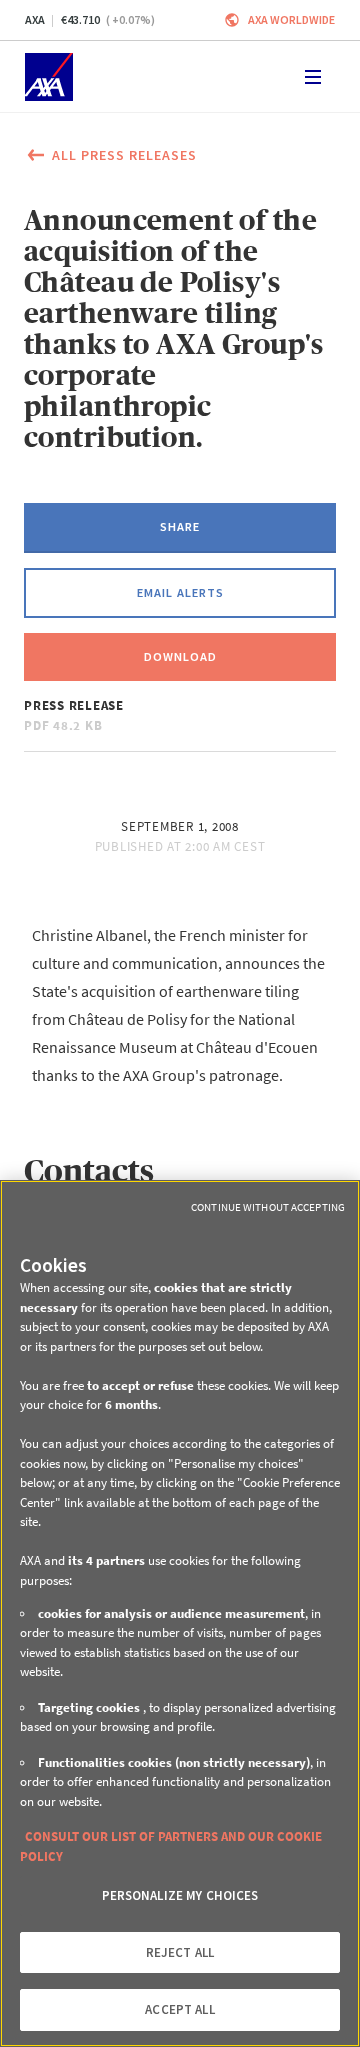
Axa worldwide (291, 19)
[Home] (49, 77)
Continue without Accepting (268, 1207)
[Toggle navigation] (313, 77)
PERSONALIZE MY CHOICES (180, 1895)
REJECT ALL (180, 1952)
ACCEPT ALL (179, 2009)
